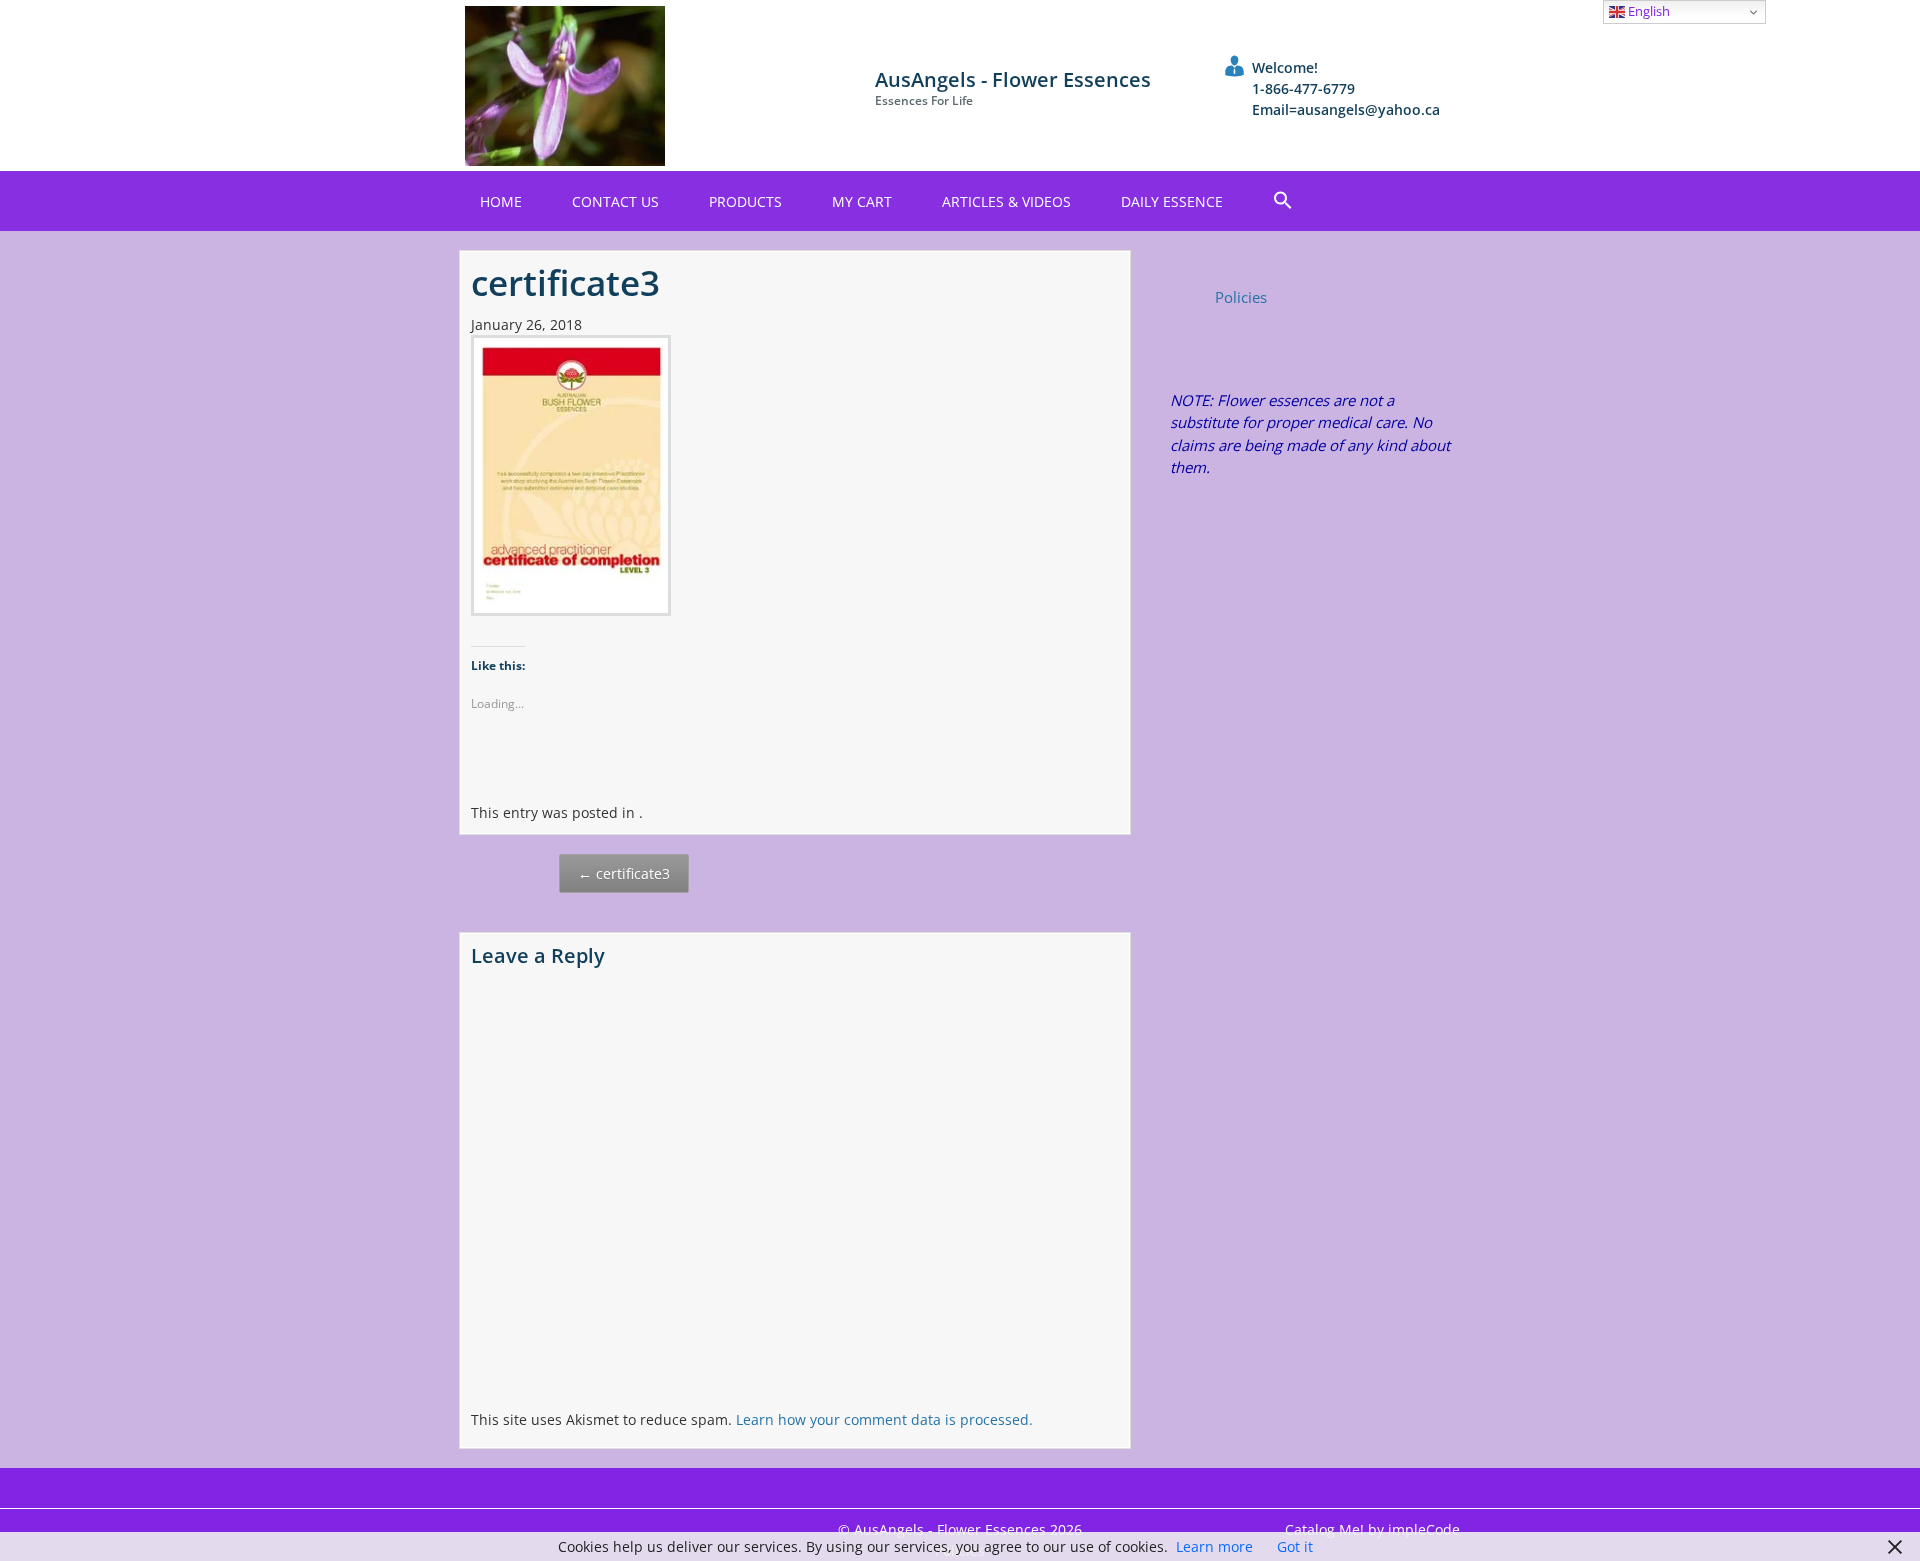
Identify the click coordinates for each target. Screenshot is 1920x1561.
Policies (1241, 297)
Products (745, 201)
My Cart (862, 201)
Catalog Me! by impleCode (1372, 1529)
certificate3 (624, 873)
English (1647, 11)
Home (501, 201)
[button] (1283, 201)
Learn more (1214, 1546)
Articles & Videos (1006, 201)
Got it (1295, 1546)
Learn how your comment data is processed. (884, 1419)
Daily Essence (1172, 201)
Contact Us (615, 201)
